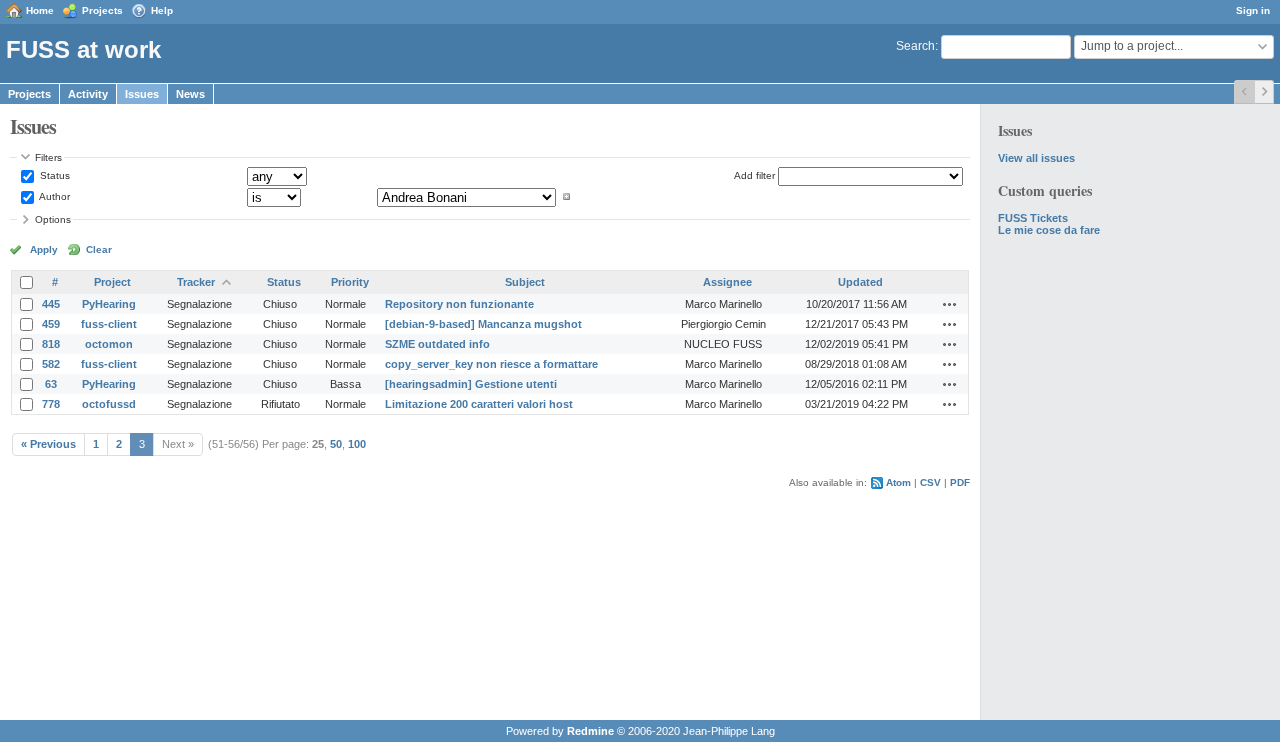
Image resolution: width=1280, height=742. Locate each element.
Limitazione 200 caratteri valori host (479, 404)
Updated (860, 282)
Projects (102, 10)
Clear (99, 249)
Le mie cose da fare (1049, 230)
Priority (350, 282)
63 (51, 384)
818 (51, 344)
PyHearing (109, 304)
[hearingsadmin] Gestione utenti (471, 384)
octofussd (109, 404)
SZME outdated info (437, 344)
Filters (48, 157)
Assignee (727, 282)
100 (357, 444)
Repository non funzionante (459, 304)
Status (53, 175)
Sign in (1253, 10)
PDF (960, 482)
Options (53, 219)
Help (162, 10)
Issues (142, 94)
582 (51, 364)
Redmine (590, 731)
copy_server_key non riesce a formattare (491, 364)
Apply (44, 249)
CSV (930, 482)
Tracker (196, 282)
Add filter (754, 175)
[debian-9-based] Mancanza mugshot (483, 324)
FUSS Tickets (1033, 218)
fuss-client (109, 324)
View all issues (1036, 158)
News (190, 94)
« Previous (48, 444)
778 (51, 404)
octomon (109, 344)
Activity (88, 94)
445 (51, 304)
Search (915, 46)
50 (336, 444)
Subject (525, 282)
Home (40, 10)
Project (112, 282)
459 (51, 324)
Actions (950, 304)
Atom (898, 482)
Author (53, 196)
